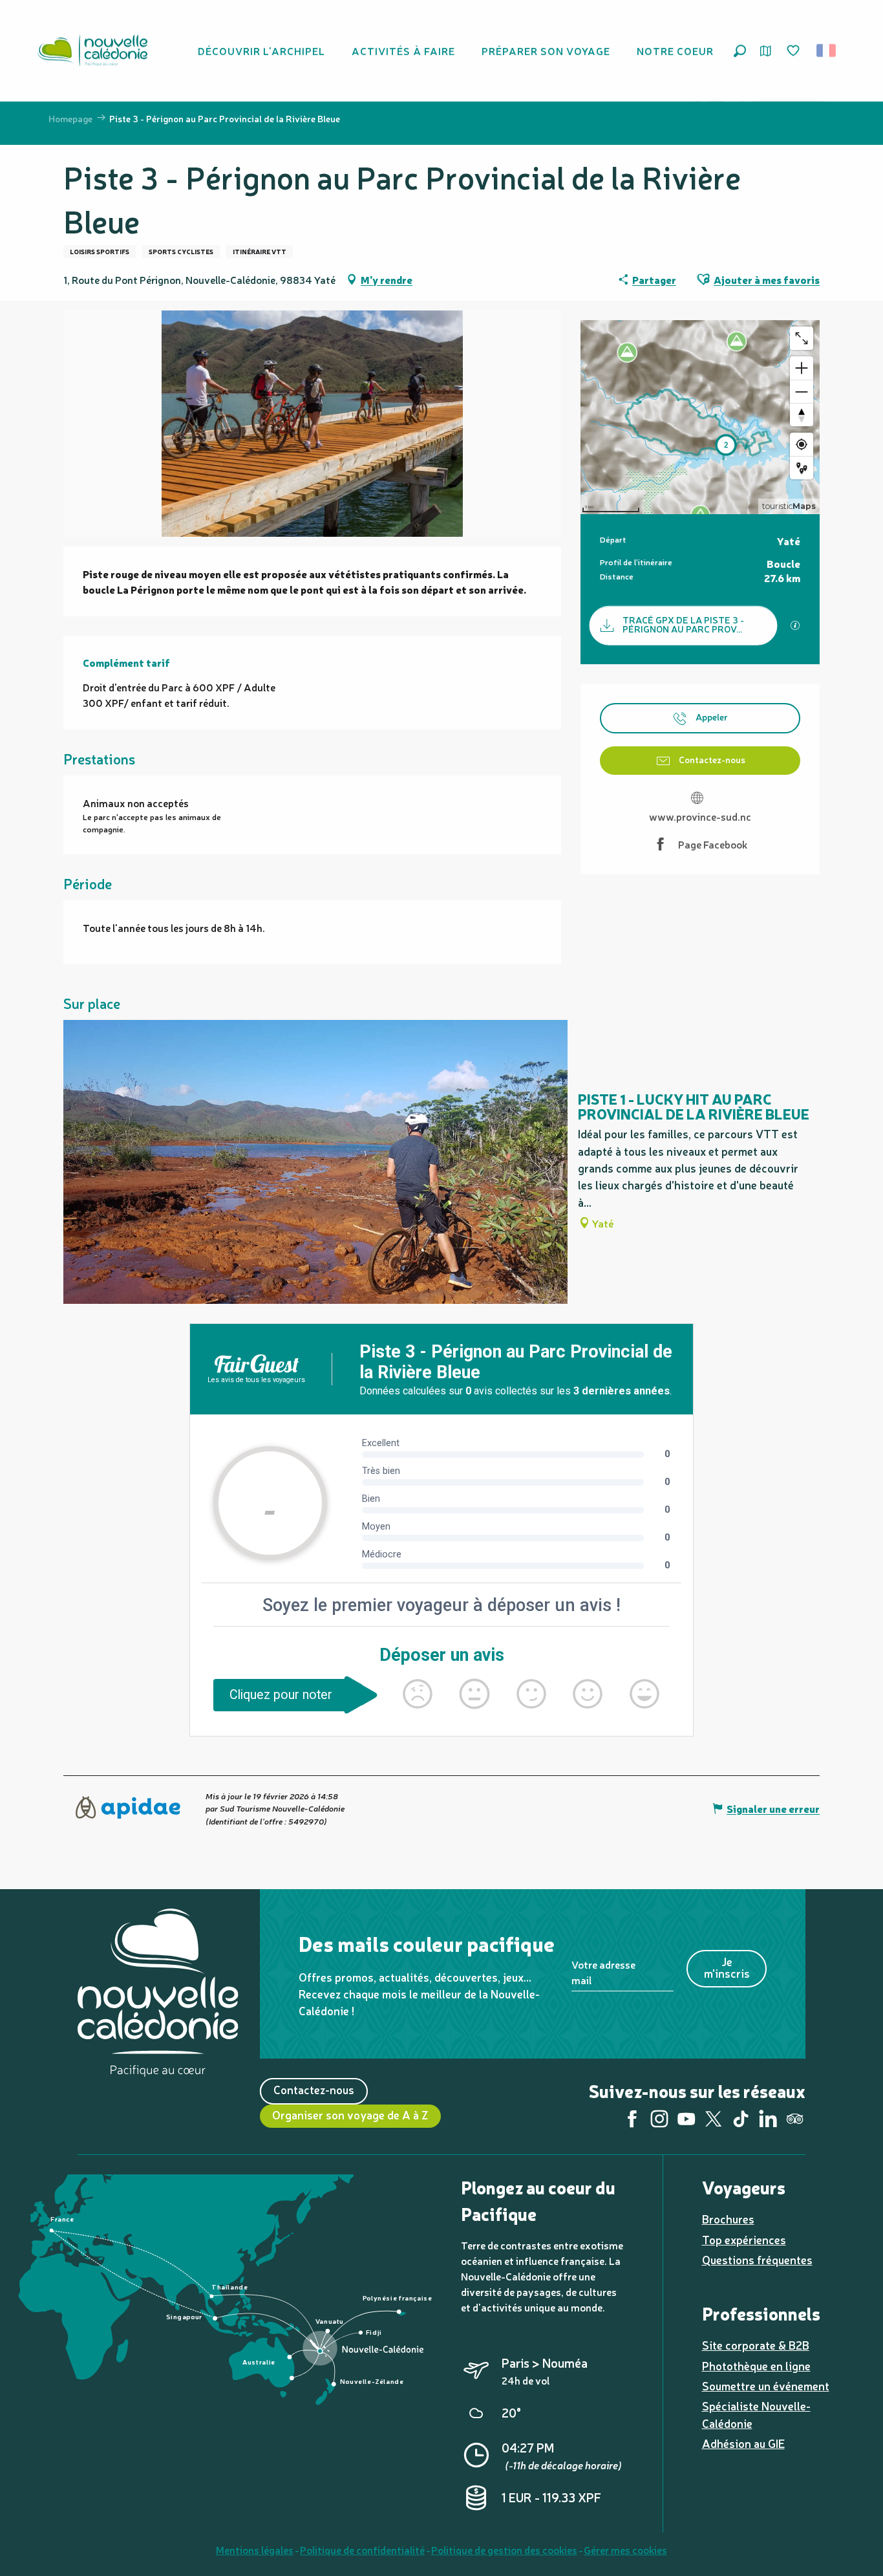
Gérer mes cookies (625, 2549)
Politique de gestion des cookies (504, 2549)
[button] (740, 51)
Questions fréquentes (757, 2259)
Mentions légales (255, 2549)
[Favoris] (794, 51)
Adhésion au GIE (743, 2443)
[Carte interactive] (766, 51)
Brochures (728, 2219)
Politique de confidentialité (362, 2549)
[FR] (827, 50)
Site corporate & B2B (756, 2345)
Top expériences (744, 2239)
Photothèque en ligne (756, 2365)
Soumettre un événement (766, 2386)
